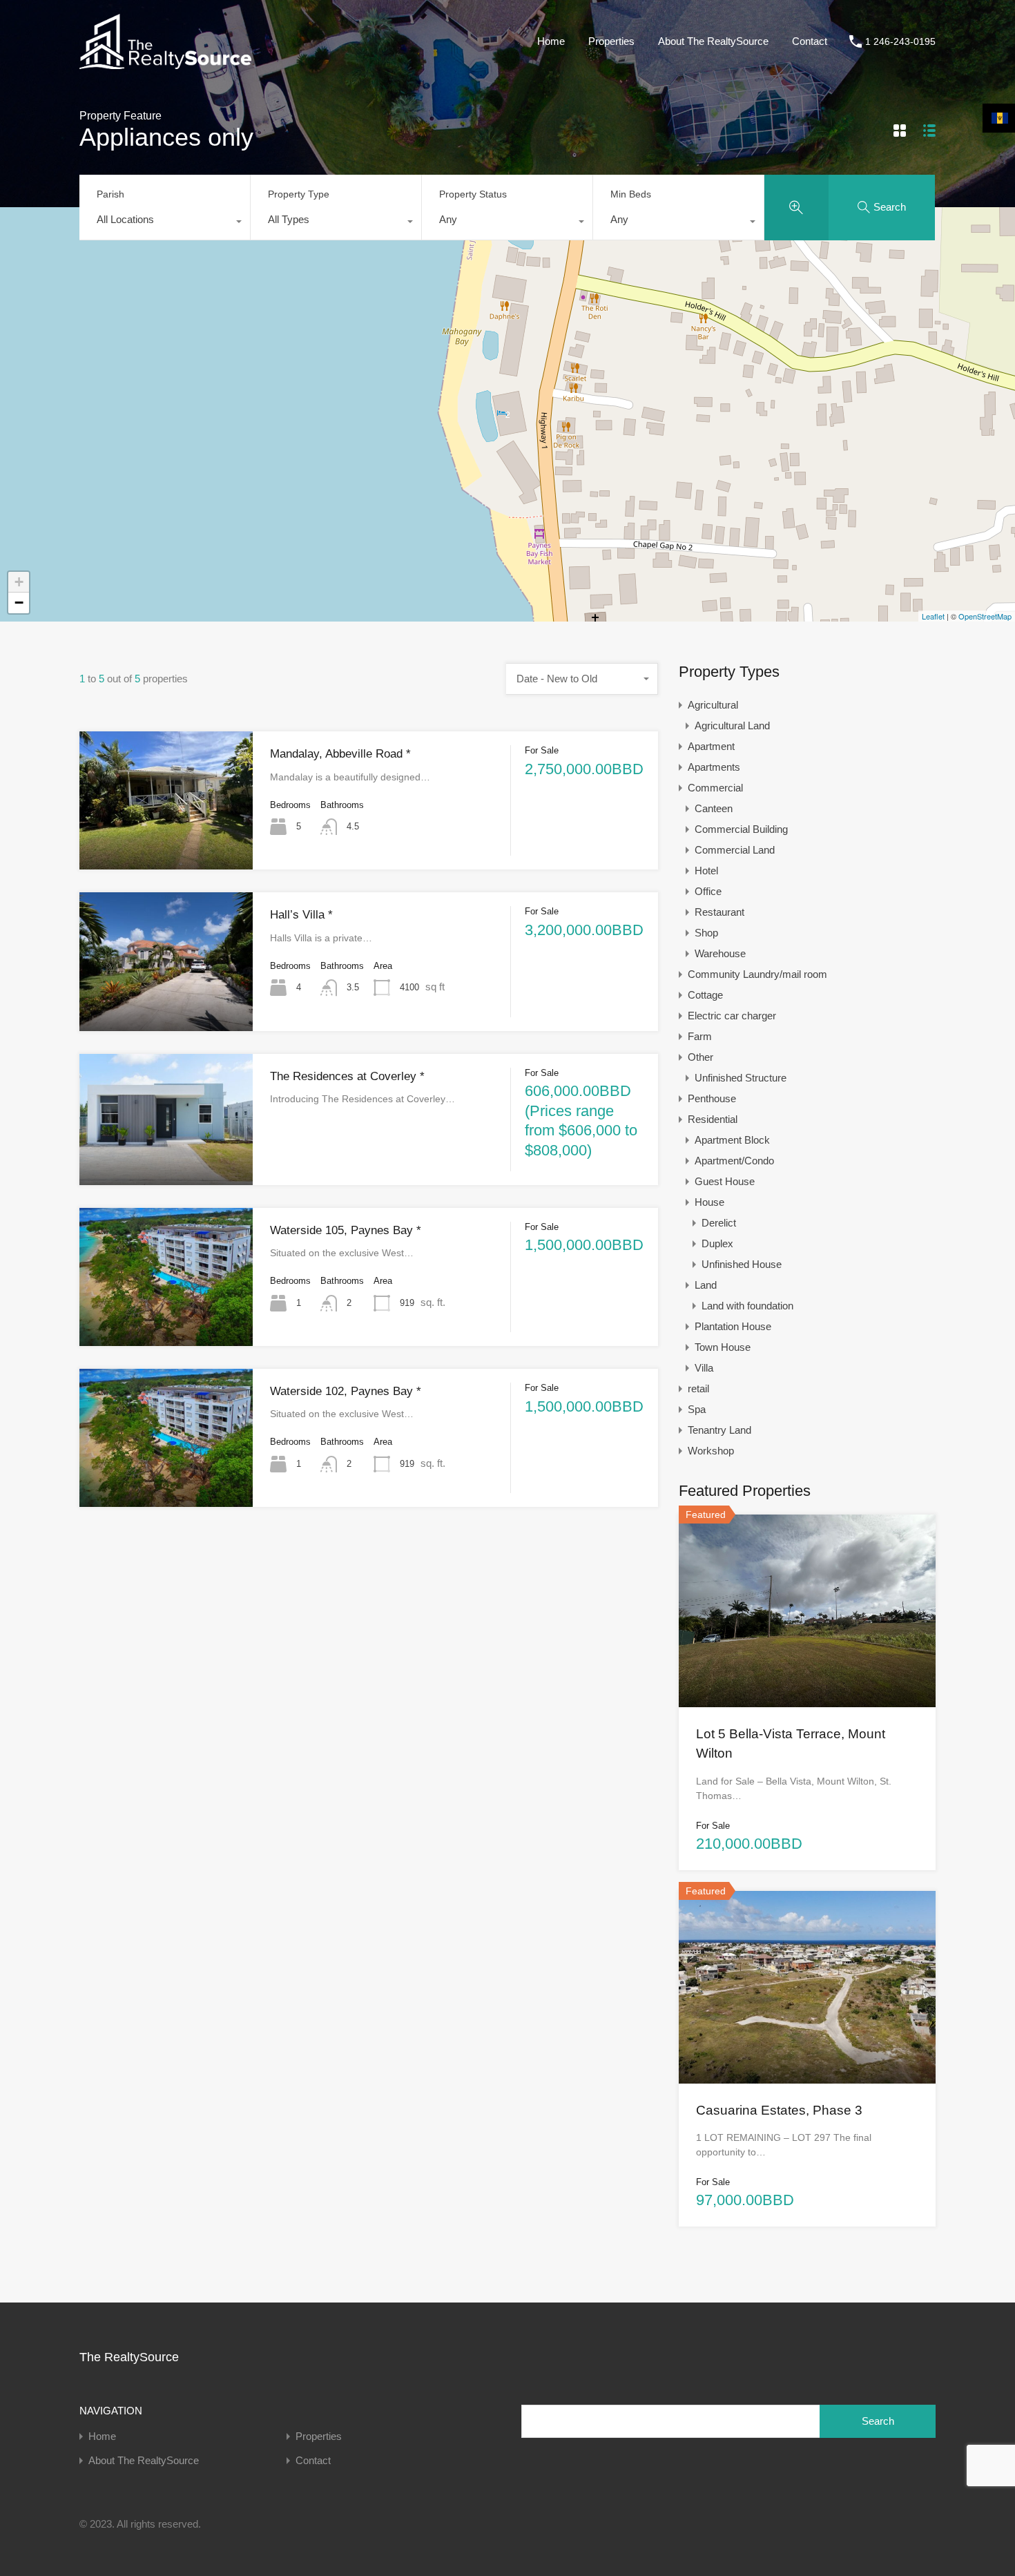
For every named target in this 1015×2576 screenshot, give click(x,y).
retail (698, 1388)
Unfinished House (742, 1264)
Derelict (719, 1223)
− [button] (19, 603)
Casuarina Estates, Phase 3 (779, 2110)
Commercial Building (741, 829)
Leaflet (933, 616)
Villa (704, 1368)
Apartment (711, 746)
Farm (700, 1036)
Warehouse (720, 953)
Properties (611, 41)
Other (700, 1057)
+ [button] (19, 582)
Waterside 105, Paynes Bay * (346, 1230)
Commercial (715, 788)
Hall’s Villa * (301, 915)
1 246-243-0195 (900, 41)
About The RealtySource (713, 41)
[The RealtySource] (165, 63)
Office (708, 891)
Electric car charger (732, 1016)
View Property (166, 842)
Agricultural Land (732, 725)
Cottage (705, 995)
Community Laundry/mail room (757, 974)
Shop (706, 933)
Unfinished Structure (741, 1078)
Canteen (714, 808)
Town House (723, 1347)
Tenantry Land (719, 1430)
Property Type (299, 194)
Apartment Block (732, 1140)
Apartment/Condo (734, 1161)
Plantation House (733, 1326)
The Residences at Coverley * (347, 1076)
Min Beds (631, 194)
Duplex (717, 1243)
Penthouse (712, 1098)
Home (551, 41)
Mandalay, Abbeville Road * (340, 754)
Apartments (714, 767)
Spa (697, 1409)
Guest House (725, 1181)
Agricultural (713, 705)
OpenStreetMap (985, 616)
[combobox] (165, 223)
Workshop (711, 1451)
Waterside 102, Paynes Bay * (346, 1391)
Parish (110, 194)
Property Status (473, 194)
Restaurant (719, 912)
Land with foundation (747, 1306)
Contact (810, 41)
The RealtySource (129, 2357)
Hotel (706, 871)
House (709, 1202)
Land (706, 1285)
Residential (713, 1119)
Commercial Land (735, 850)
